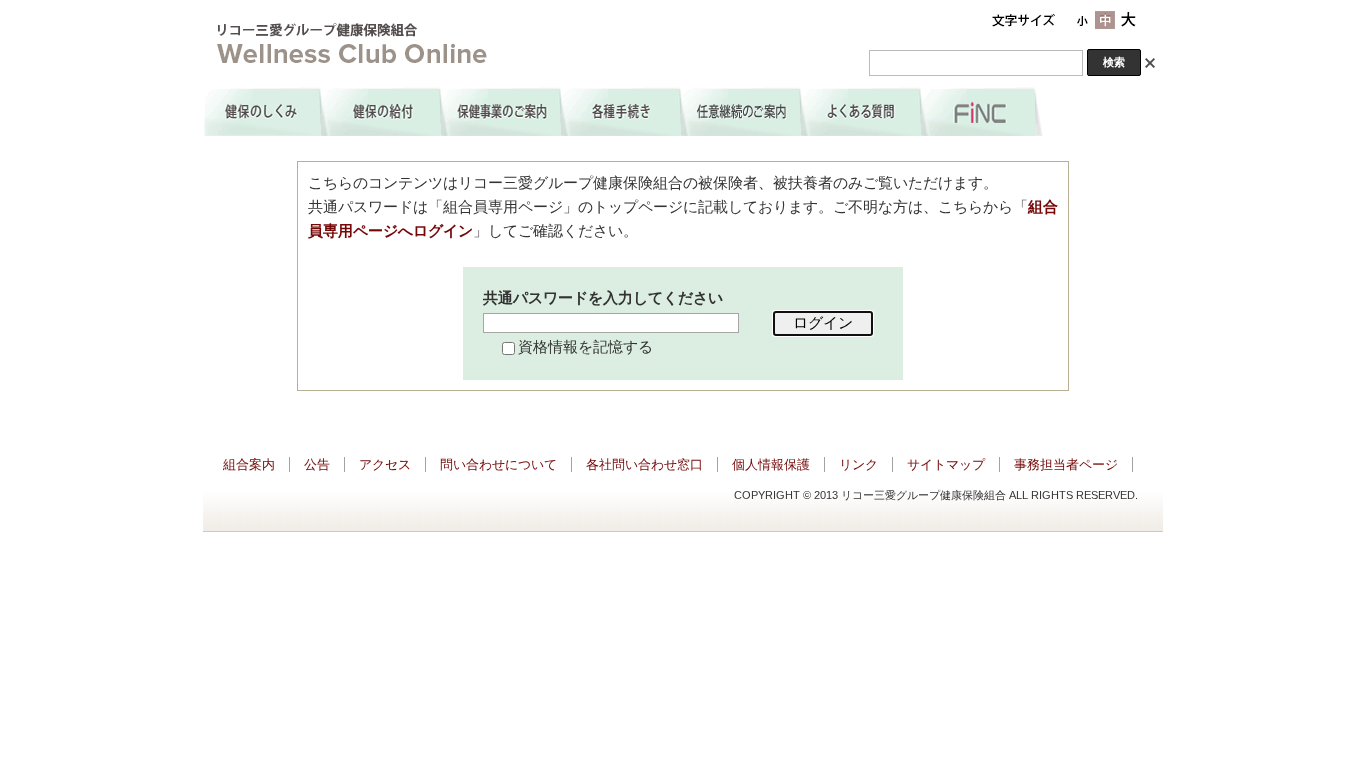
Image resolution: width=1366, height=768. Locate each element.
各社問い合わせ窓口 (644, 464)
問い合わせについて (498, 464)
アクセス (385, 464)
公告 (317, 464)
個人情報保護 (771, 464)
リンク (858, 464)
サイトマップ (946, 464)
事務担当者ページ (1066, 464)
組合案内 (249, 464)
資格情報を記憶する (585, 347)
